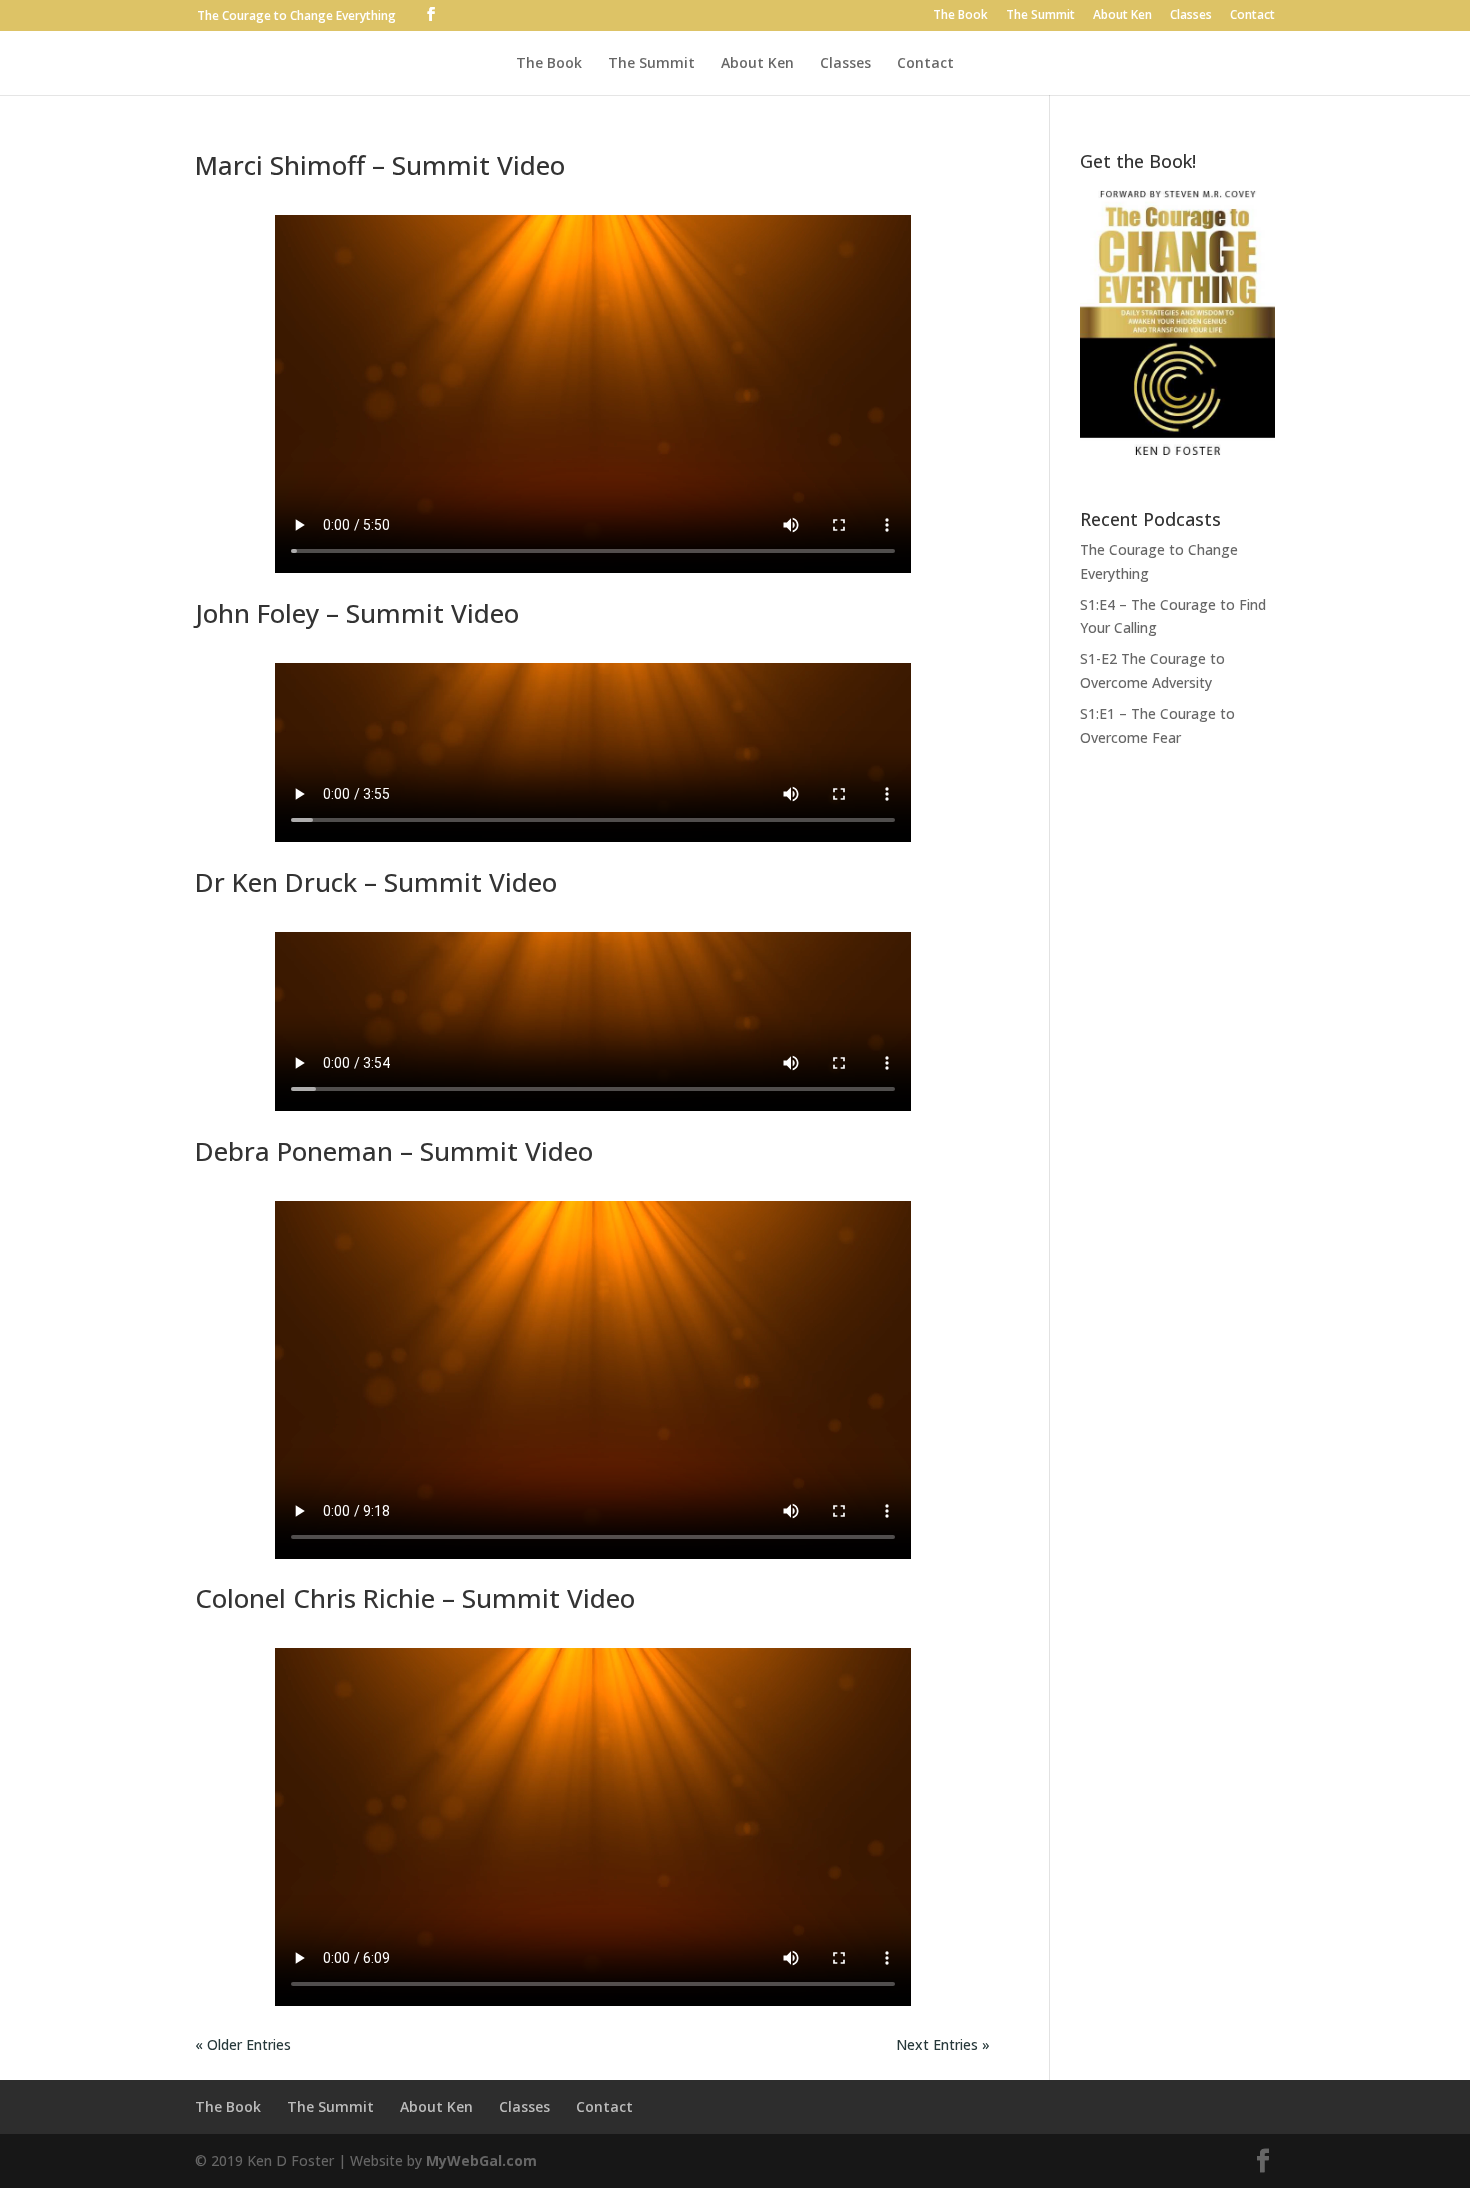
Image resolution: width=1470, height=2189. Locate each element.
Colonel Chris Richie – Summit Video (415, 1598)
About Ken (1122, 16)
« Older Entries (243, 2044)
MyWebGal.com (481, 2160)
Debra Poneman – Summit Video (394, 1151)
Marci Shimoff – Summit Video (380, 165)
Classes (1191, 16)
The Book (960, 16)
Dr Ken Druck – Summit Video (376, 882)
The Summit (1040, 16)
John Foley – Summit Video (357, 613)
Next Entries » (943, 2044)
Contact (1252, 16)
